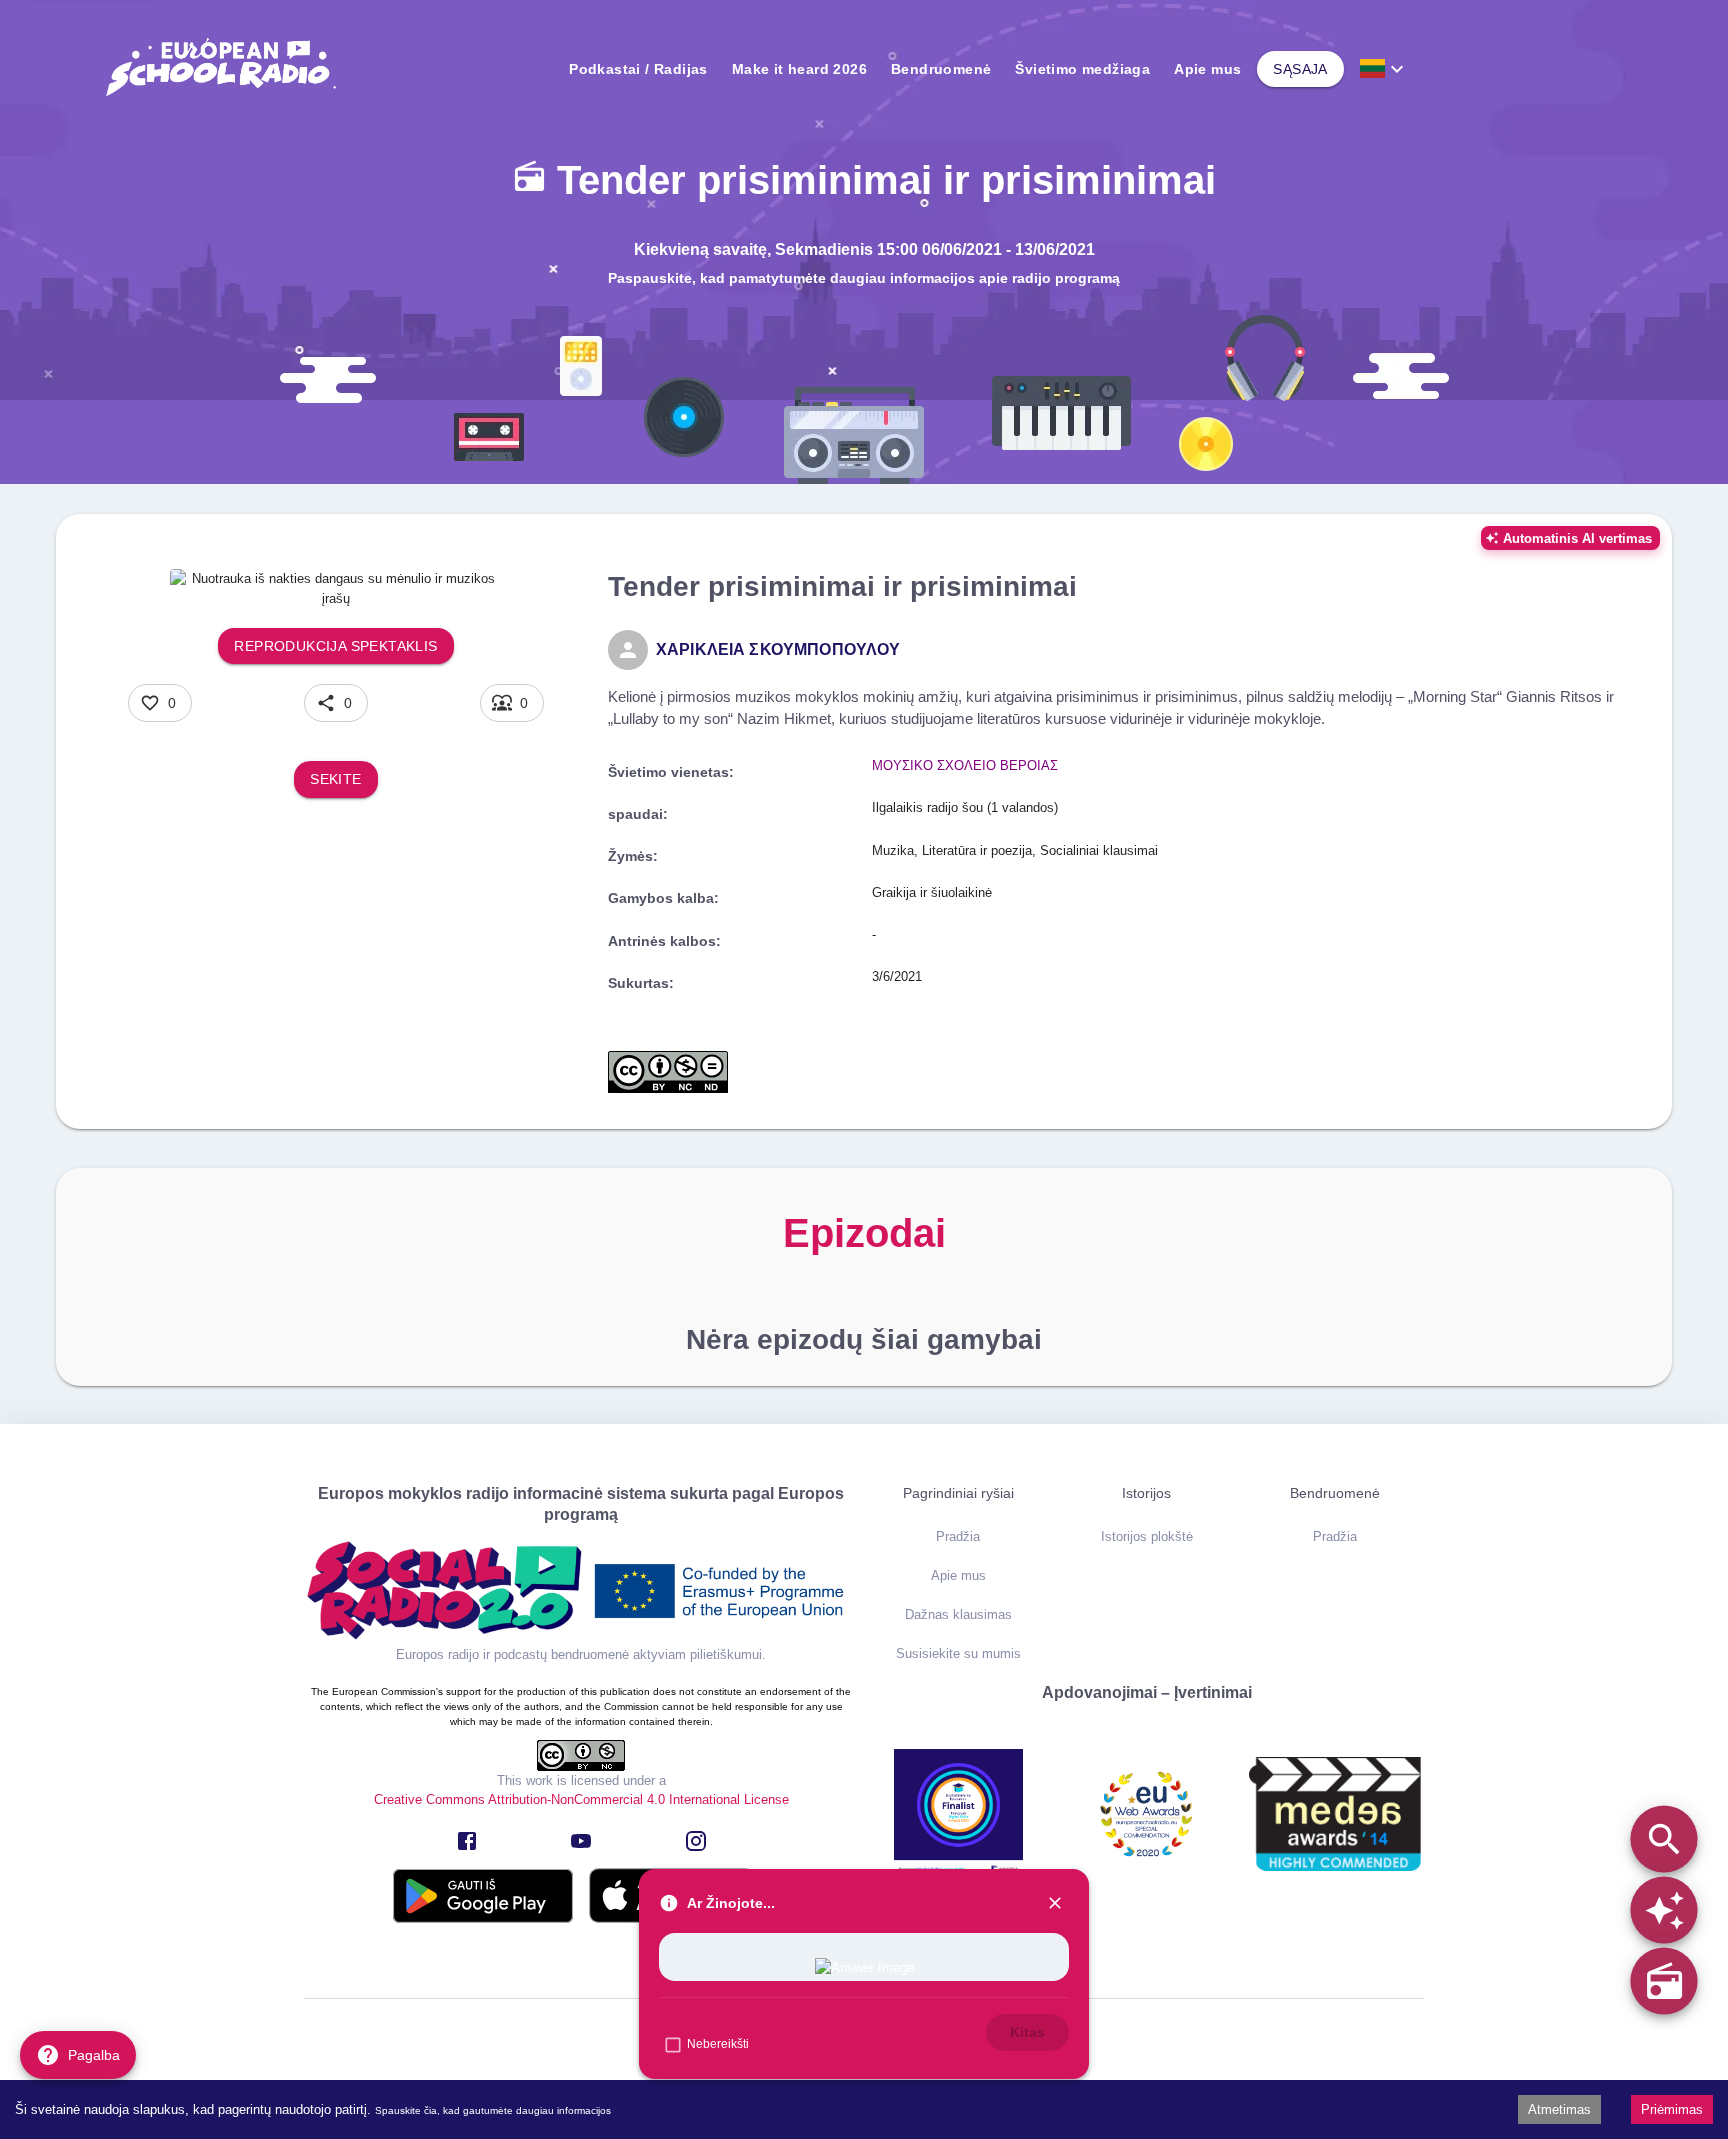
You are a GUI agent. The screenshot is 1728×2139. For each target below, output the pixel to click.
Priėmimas (1672, 2109)
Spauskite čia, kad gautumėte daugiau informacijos (493, 2110)
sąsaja (1300, 69)
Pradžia (958, 1536)
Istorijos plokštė (1147, 1536)
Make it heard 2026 (799, 69)
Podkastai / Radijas (638, 69)
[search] (1663, 1838)
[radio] (1663, 1980)
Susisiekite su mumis (958, 1653)
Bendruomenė (941, 69)
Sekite (335, 779)
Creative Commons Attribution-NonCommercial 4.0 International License (581, 1799)
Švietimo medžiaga (1082, 69)
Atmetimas (1559, 2109)
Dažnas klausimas (958, 1614)
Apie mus (1207, 69)
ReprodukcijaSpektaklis (335, 646)
